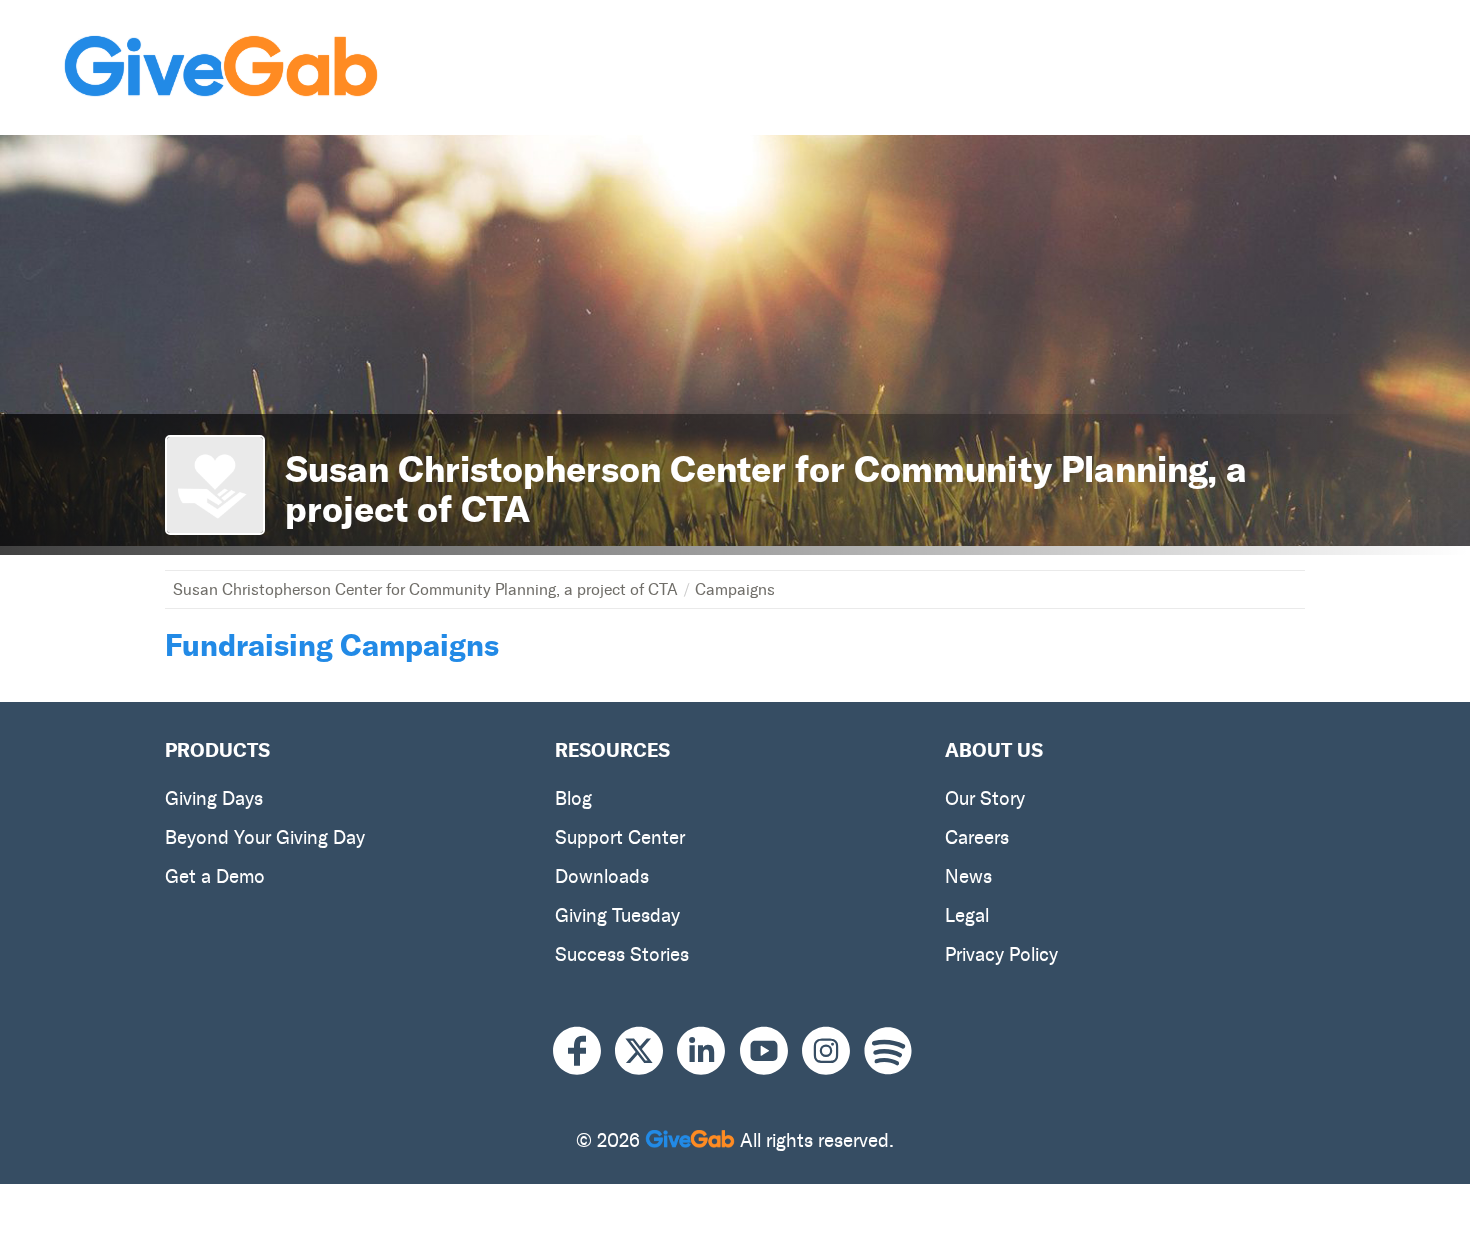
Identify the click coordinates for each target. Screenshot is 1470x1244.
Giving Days (214, 798)
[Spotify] (888, 1051)
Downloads (602, 876)
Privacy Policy (1001, 954)
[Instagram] (833, 1051)
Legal (967, 915)
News (968, 876)
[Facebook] (584, 1051)
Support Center (620, 837)
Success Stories (622, 954)
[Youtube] (771, 1051)
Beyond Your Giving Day (265, 837)
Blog (573, 798)
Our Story (985, 798)
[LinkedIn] (708, 1051)
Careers (977, 837)
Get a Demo (215, 876)
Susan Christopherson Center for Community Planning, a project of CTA (425, 589)
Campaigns (735, 589)
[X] (646, 1051)
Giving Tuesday (617, 915)
